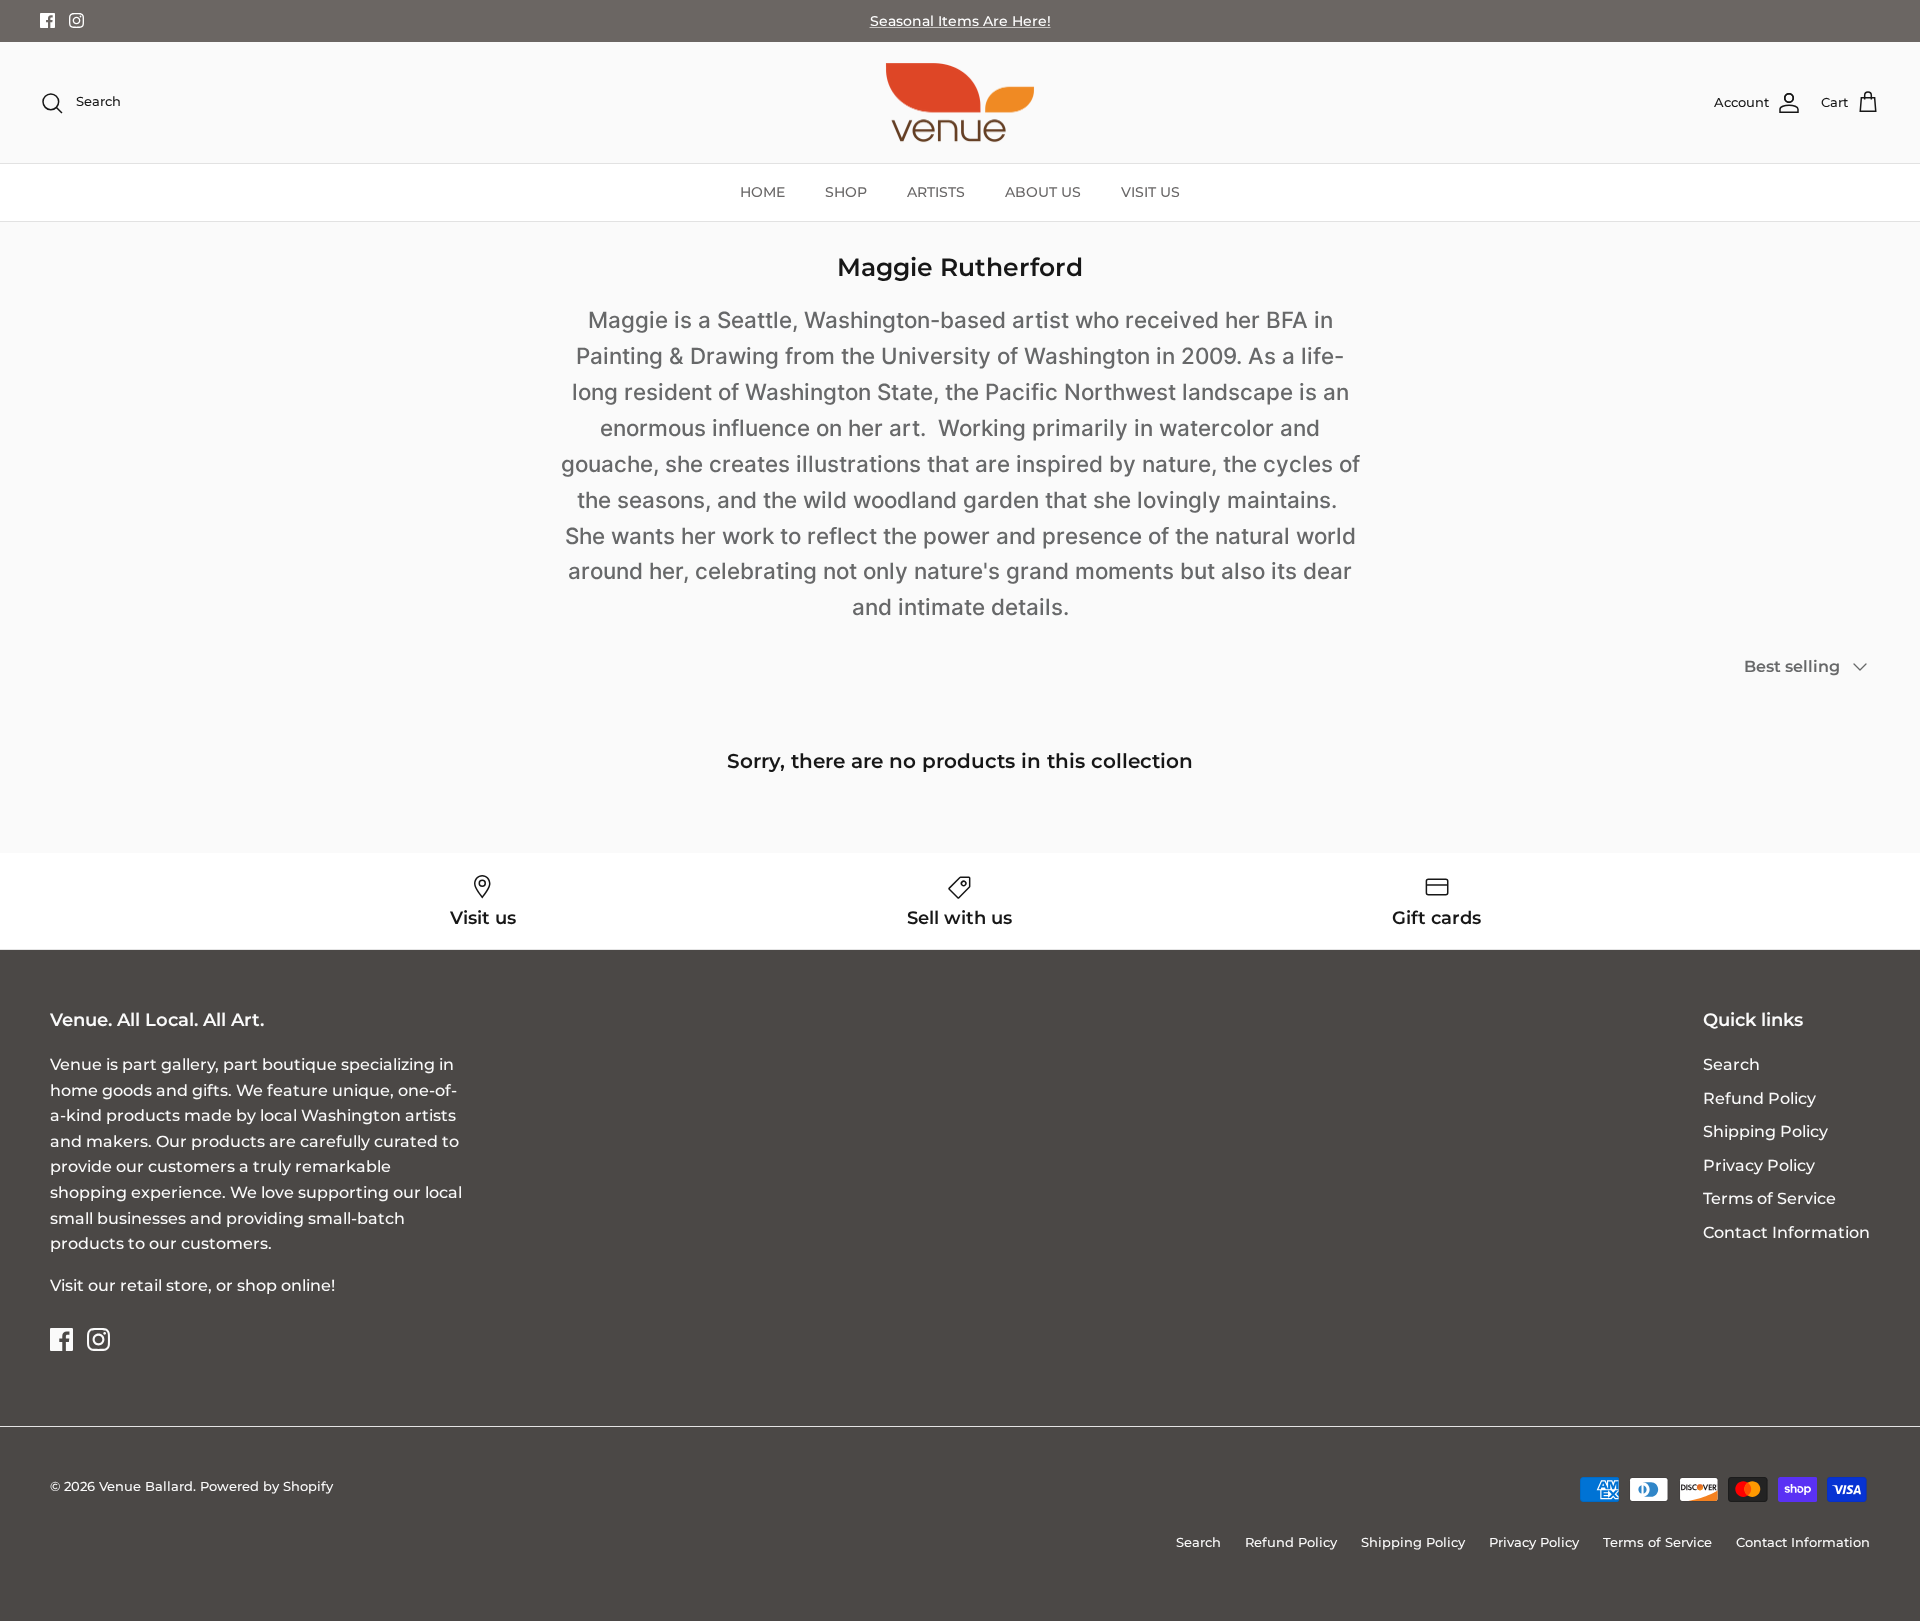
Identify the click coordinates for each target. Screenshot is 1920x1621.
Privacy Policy (1759, 1165)
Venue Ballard (146, 1486)
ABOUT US (1043, 192)
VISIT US (1150, 192)
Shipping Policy (1765, 1131)
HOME (762, 192)
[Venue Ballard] (960, 103)
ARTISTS (936, 192)
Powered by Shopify (266, 1486)
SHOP (846, 192)
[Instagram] (76, 20)
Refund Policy (1759, 1098)
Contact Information (1786, 1232)
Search (1731, 1064)
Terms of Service (1769, 1198)
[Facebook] (47, 20)
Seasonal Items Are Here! (960, 21)
